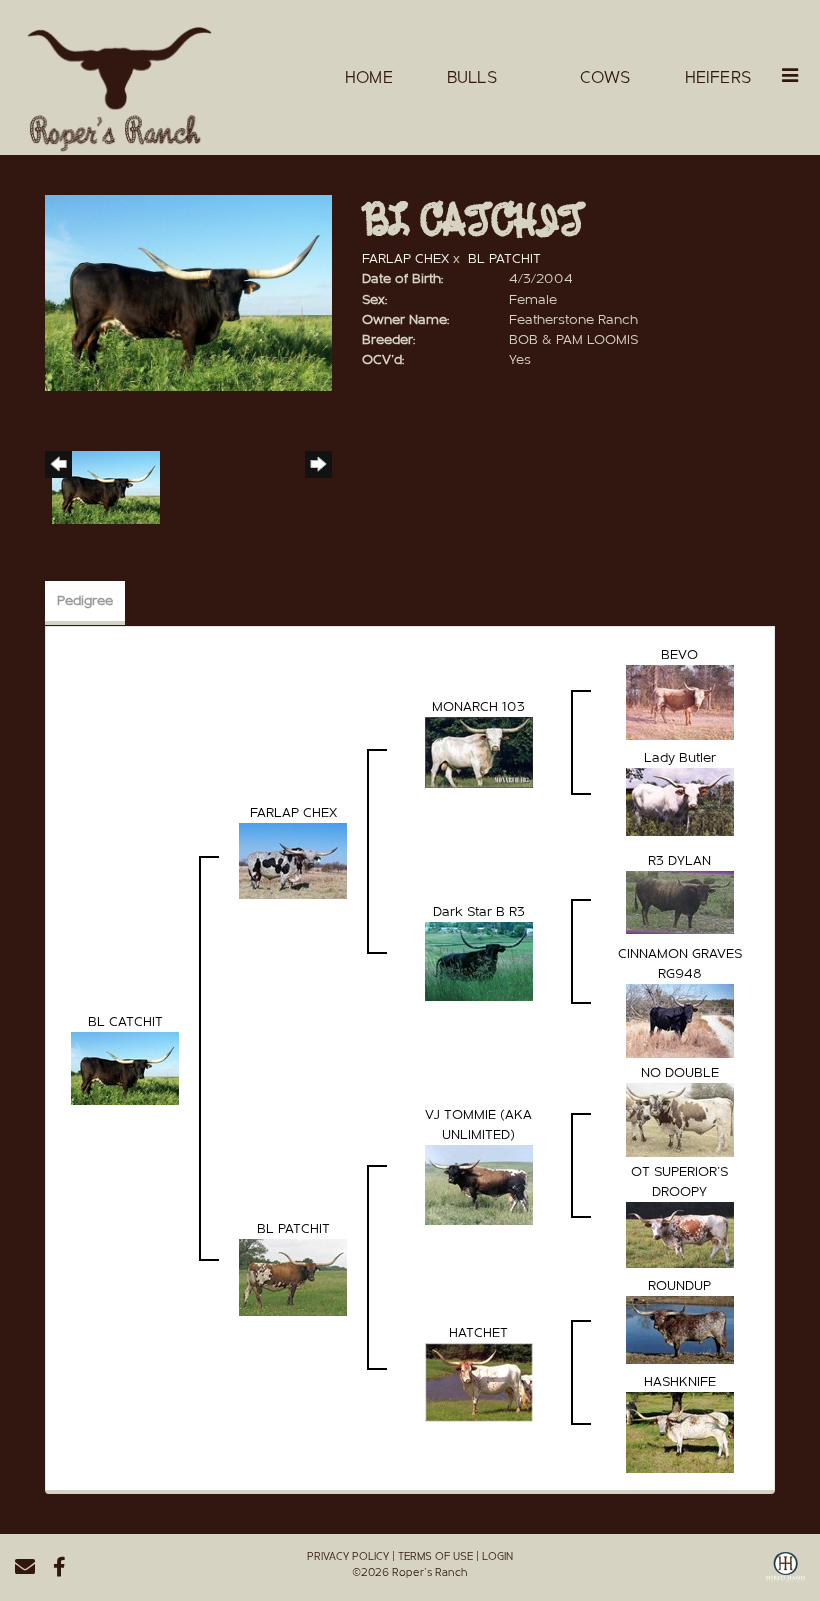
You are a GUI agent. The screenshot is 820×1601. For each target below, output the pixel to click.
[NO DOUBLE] (680, 1120)
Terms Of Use (435, 1556)
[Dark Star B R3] (479, 961)
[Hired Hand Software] (785, 1574)
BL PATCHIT (504, 259)
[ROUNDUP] (680, 1330)
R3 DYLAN (679, 861)
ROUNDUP (679, 1286)
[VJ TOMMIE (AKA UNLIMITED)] (479, 1185)
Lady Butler (680, 758)
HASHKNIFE (680, 1382)
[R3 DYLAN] (680, 902)
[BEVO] (680, 702)
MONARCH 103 (478, 707)
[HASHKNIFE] (680, 1432)
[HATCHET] (479, 1382)
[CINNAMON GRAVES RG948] (680, 1021)
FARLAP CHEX (405, 259)
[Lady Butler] (680, 802)
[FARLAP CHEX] (293, 861)
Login (497, 1556)
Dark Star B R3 (479, 912)
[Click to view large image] (188, 293)
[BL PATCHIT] (293, 1277)
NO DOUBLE (680, 1073)
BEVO (679, 655)
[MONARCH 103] (479, 752)
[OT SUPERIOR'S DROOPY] (680, 1235)
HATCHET (478, 1333)
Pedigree (85, 601)
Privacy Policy (348, 1556)
